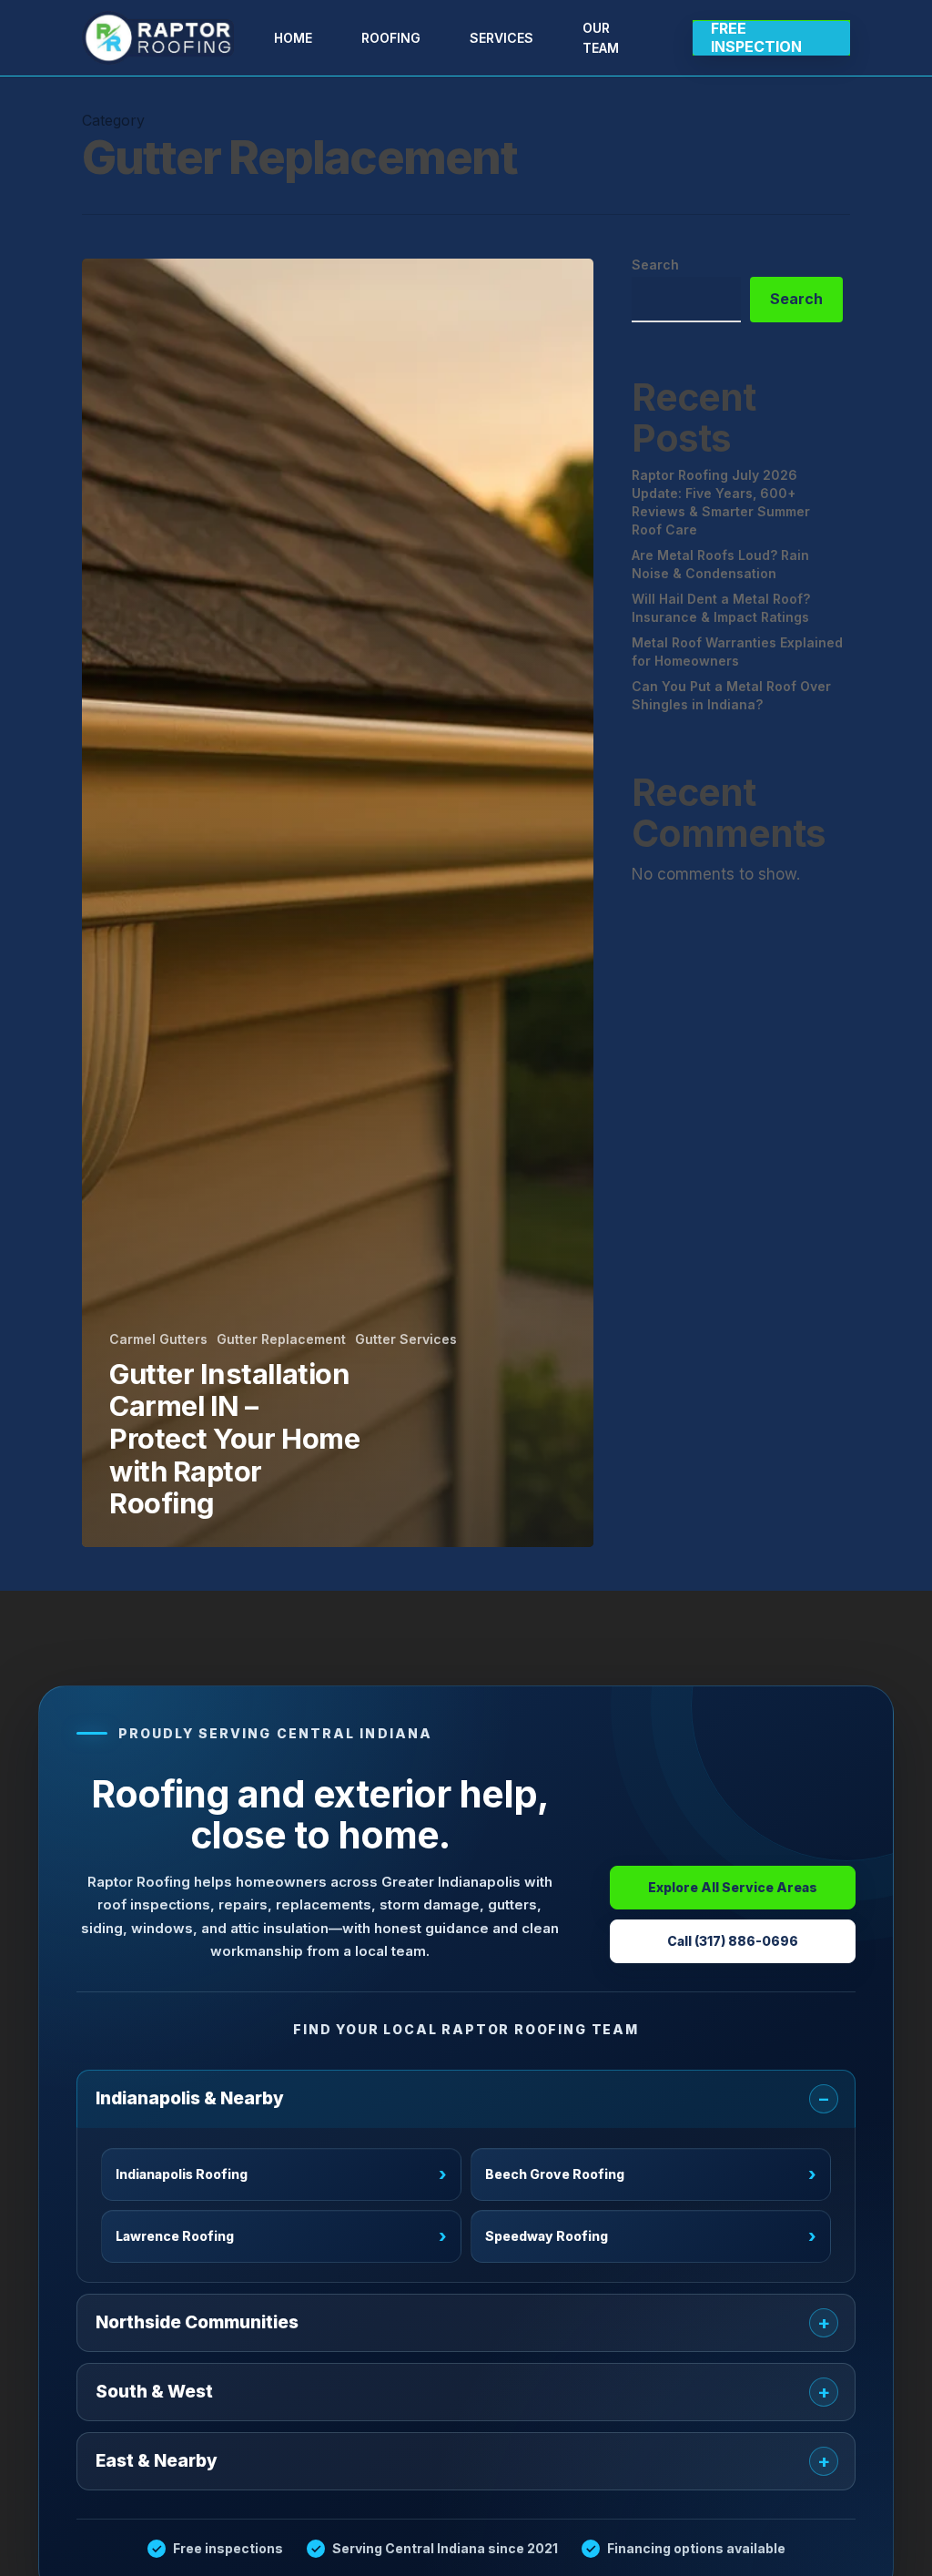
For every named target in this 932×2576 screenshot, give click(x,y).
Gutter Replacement (281, 1339)
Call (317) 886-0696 (733, 1941)
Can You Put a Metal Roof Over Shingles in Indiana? (731, 695)
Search (655, 265)
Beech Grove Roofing (651, 2175)
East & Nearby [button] (157, 2461)
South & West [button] (154, 2392)
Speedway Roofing (651, 2237)
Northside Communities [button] (197, 2322)
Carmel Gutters (158, 1339)
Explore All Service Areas (733, 1887)
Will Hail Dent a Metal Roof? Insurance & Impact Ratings (721, 608)
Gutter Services (406, 1339)
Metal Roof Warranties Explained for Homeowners (737, 652)
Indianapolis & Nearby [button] (190, 2098)
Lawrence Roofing (281, 2237)
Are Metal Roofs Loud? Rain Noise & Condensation (720, 564)
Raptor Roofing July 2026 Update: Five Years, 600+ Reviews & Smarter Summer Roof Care (721, 502)
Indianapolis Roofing (281, 2175)
